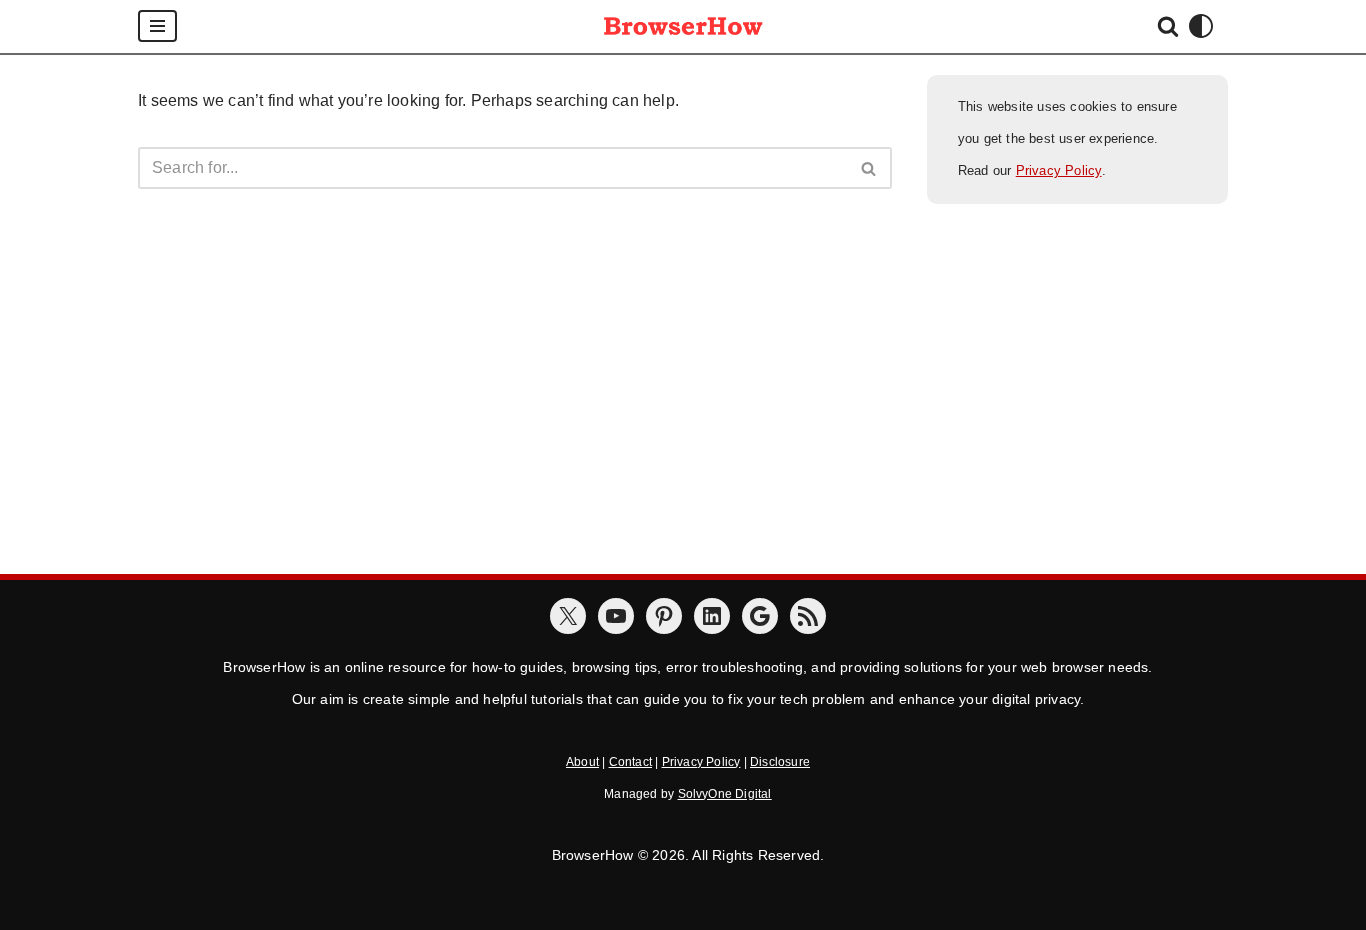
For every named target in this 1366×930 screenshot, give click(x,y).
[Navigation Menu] (157, 26)
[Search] (1168, 26)
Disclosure (780, 762)
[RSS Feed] (808, 616)
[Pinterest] (664, 616)
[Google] (760, 616)
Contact (630, 762)
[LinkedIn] (712, 616)
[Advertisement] (683, 424)
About (582, 762)
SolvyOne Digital (725, 794)
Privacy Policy (1059, 170)
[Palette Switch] (1201, 26)
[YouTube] (616, 616)
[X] (568, 616)
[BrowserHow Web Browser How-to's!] (683, 26)
